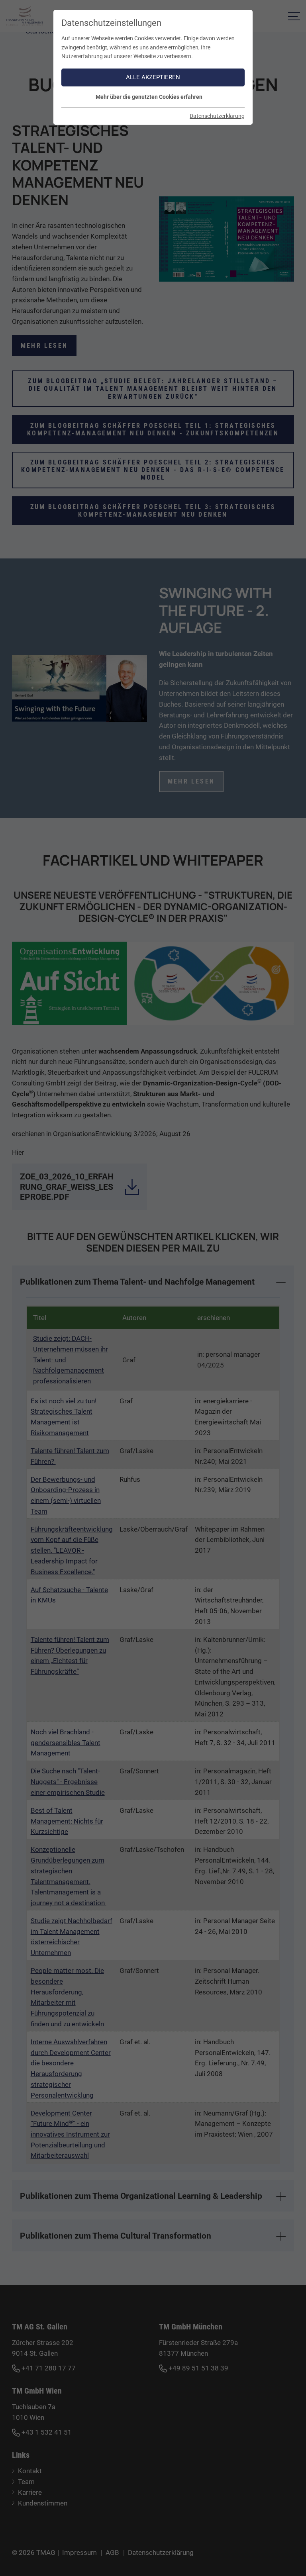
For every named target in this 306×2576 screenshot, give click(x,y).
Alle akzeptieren (153, 77)
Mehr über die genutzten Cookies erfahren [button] (149, 97)
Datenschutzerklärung (217, 116)
